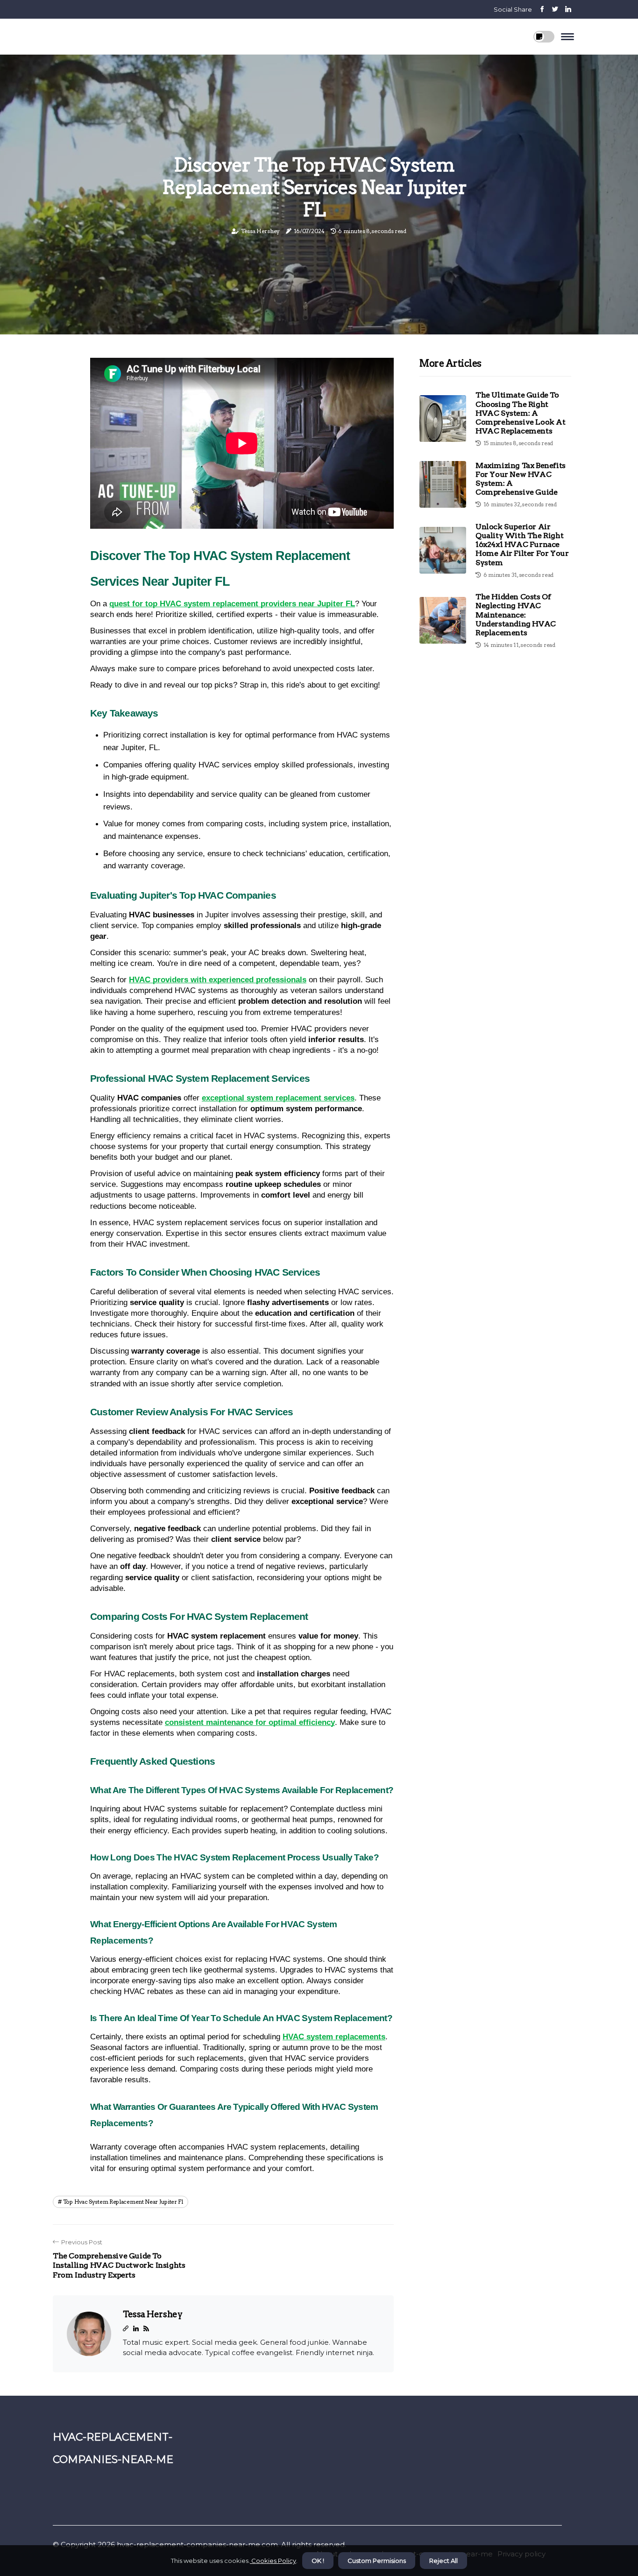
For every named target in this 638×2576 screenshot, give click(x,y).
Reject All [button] (443, 2561)
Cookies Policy (273, 2561)
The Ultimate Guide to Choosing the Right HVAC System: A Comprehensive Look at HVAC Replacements (521, 413)
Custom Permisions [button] (377, 2561)
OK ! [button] (318, 2561)
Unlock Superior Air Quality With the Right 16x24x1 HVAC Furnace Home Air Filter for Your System (522, 544)
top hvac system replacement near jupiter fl (123, 2202)
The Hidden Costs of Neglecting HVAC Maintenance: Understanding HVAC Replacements (516, 615)
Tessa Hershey (260, 231)
